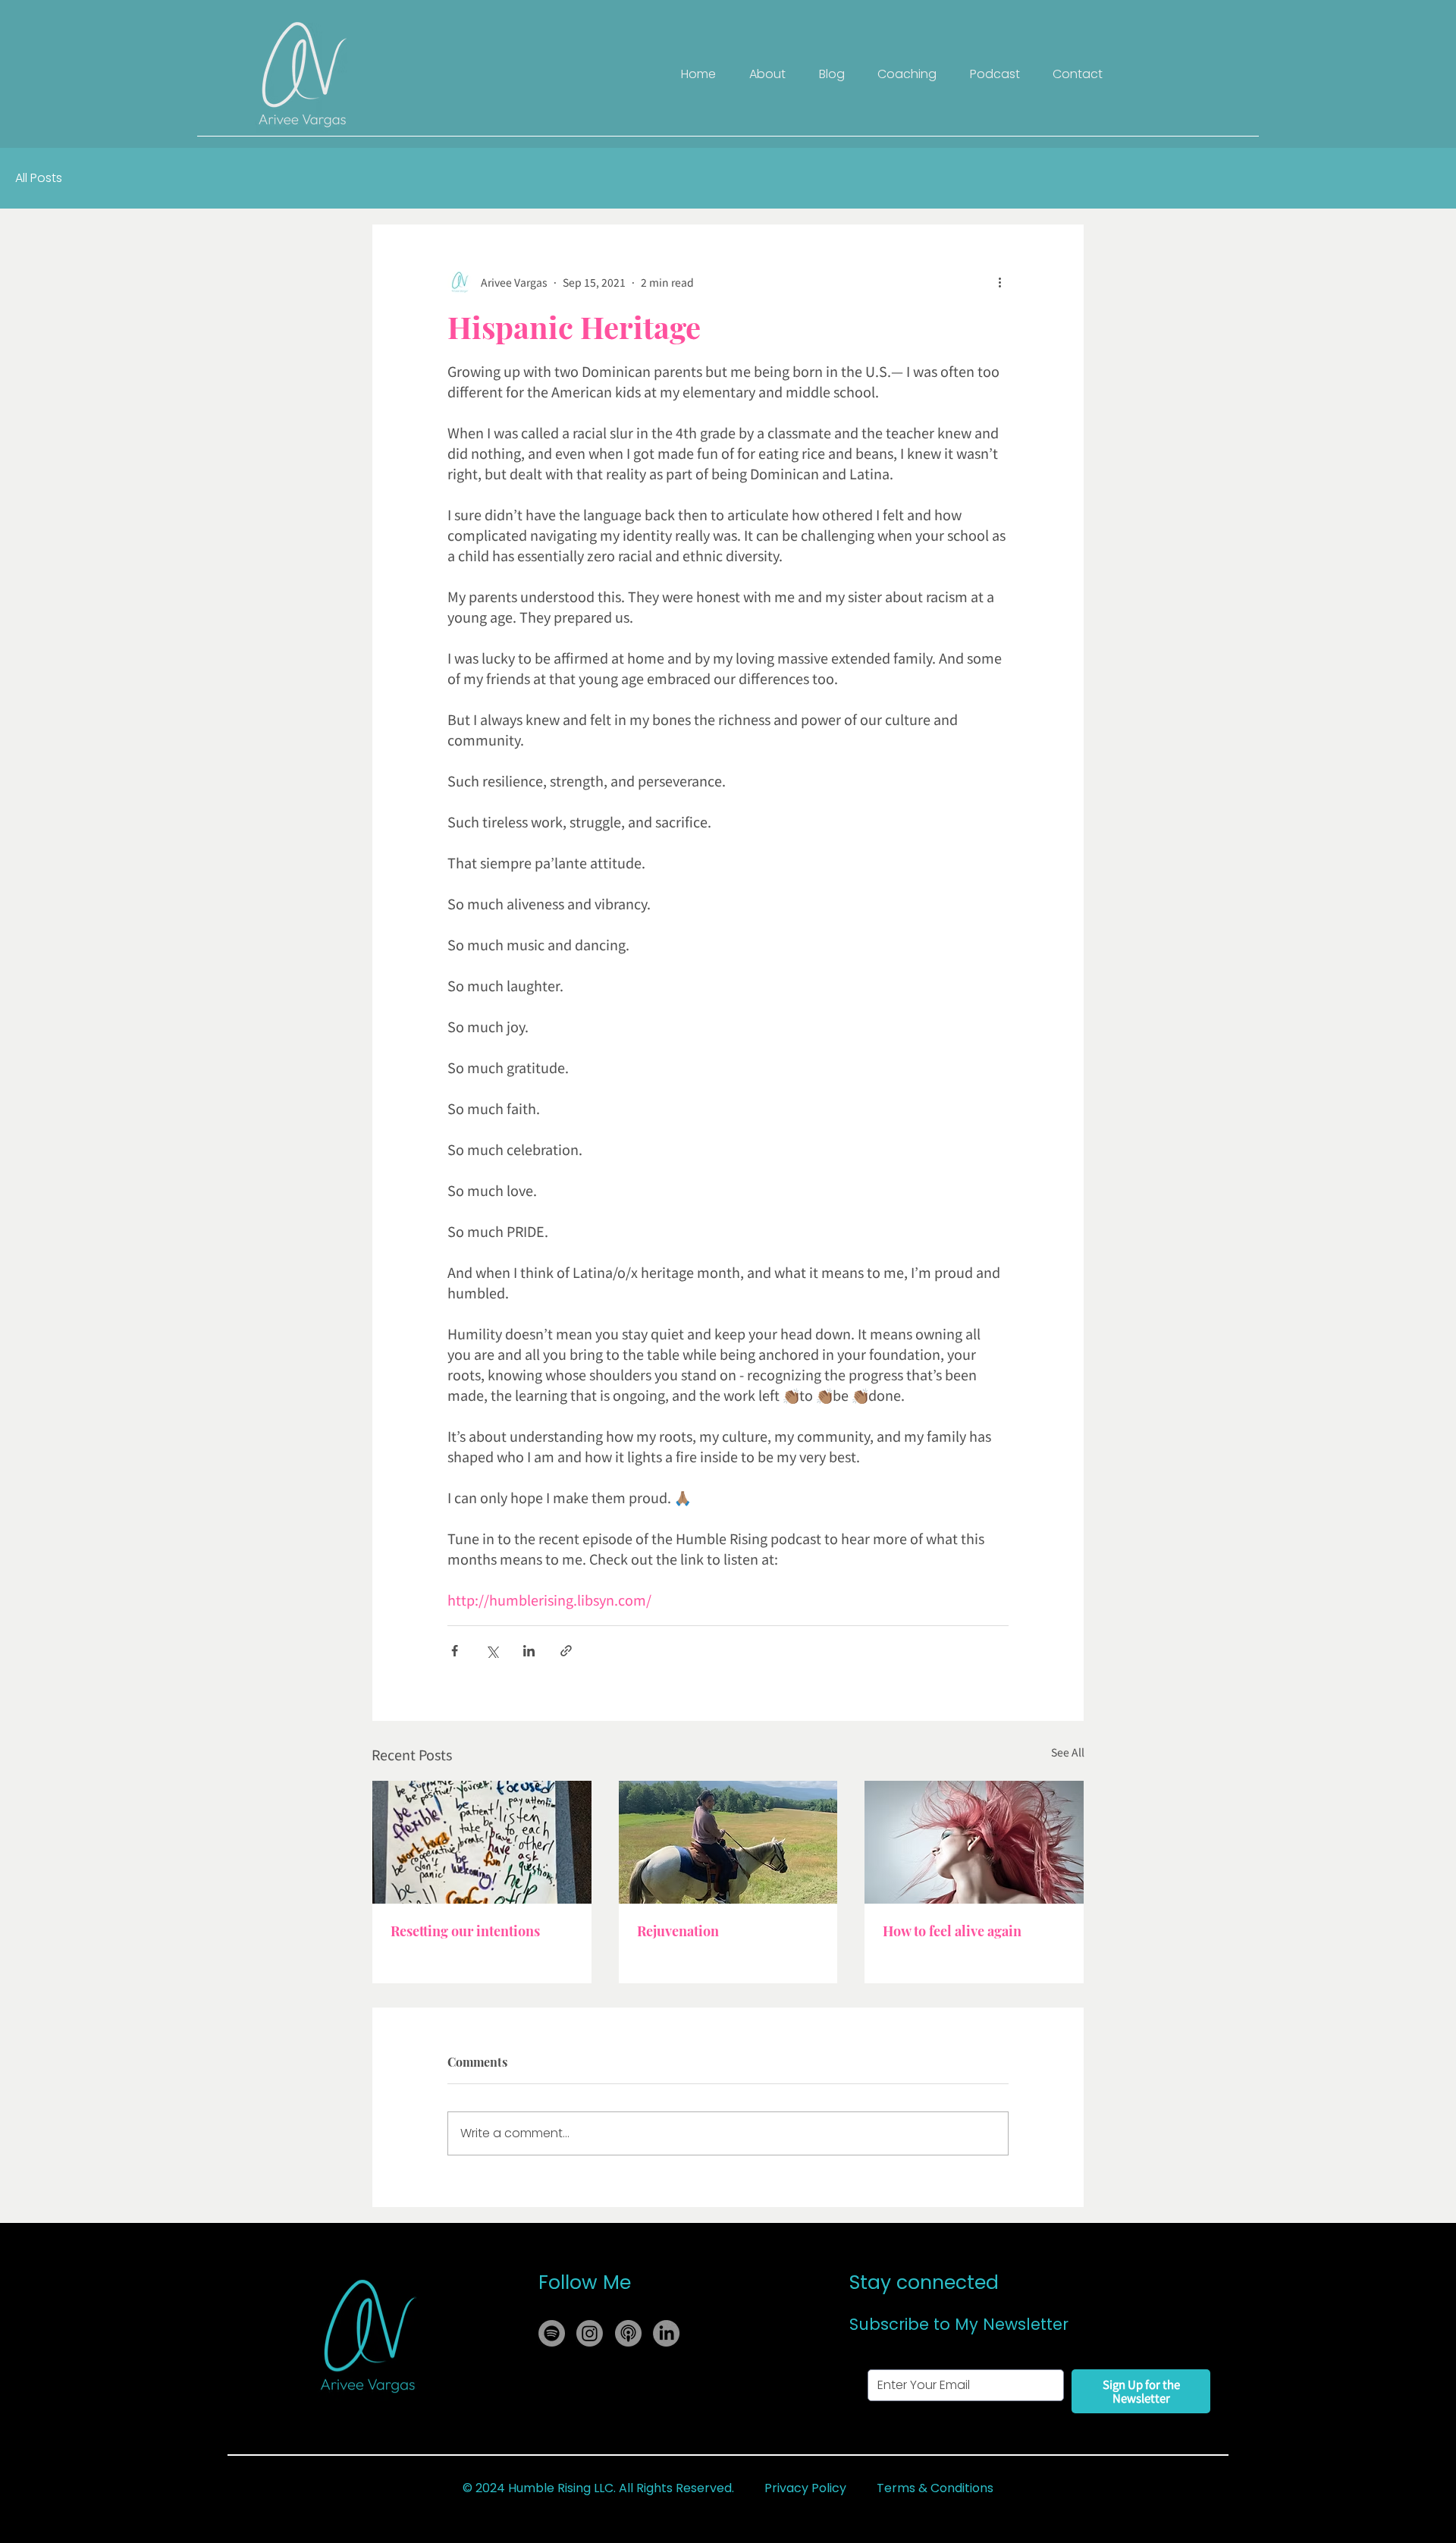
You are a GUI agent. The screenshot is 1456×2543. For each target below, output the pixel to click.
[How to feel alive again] (974, 1842)
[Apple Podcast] (628, 2333)
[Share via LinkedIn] (529, 1651)
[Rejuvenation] (728, 1842)
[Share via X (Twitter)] (492, 1651)
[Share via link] (566, 1651)
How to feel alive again (952, 1931)
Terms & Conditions (935, 2488)
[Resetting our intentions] (482, 1842)
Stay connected (924, 2282)
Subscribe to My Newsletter (959, 2324)
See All (1068, 1752)
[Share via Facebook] (455, 1651)
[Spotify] (552, 2333)
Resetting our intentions (465, 1931)
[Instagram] (590, 2333)
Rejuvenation (678, 1931)
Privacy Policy (805, 2488)
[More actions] (999, 282)
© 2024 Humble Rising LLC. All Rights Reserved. (598, 2488)
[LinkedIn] (666, 2333)
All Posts (39, 178)
